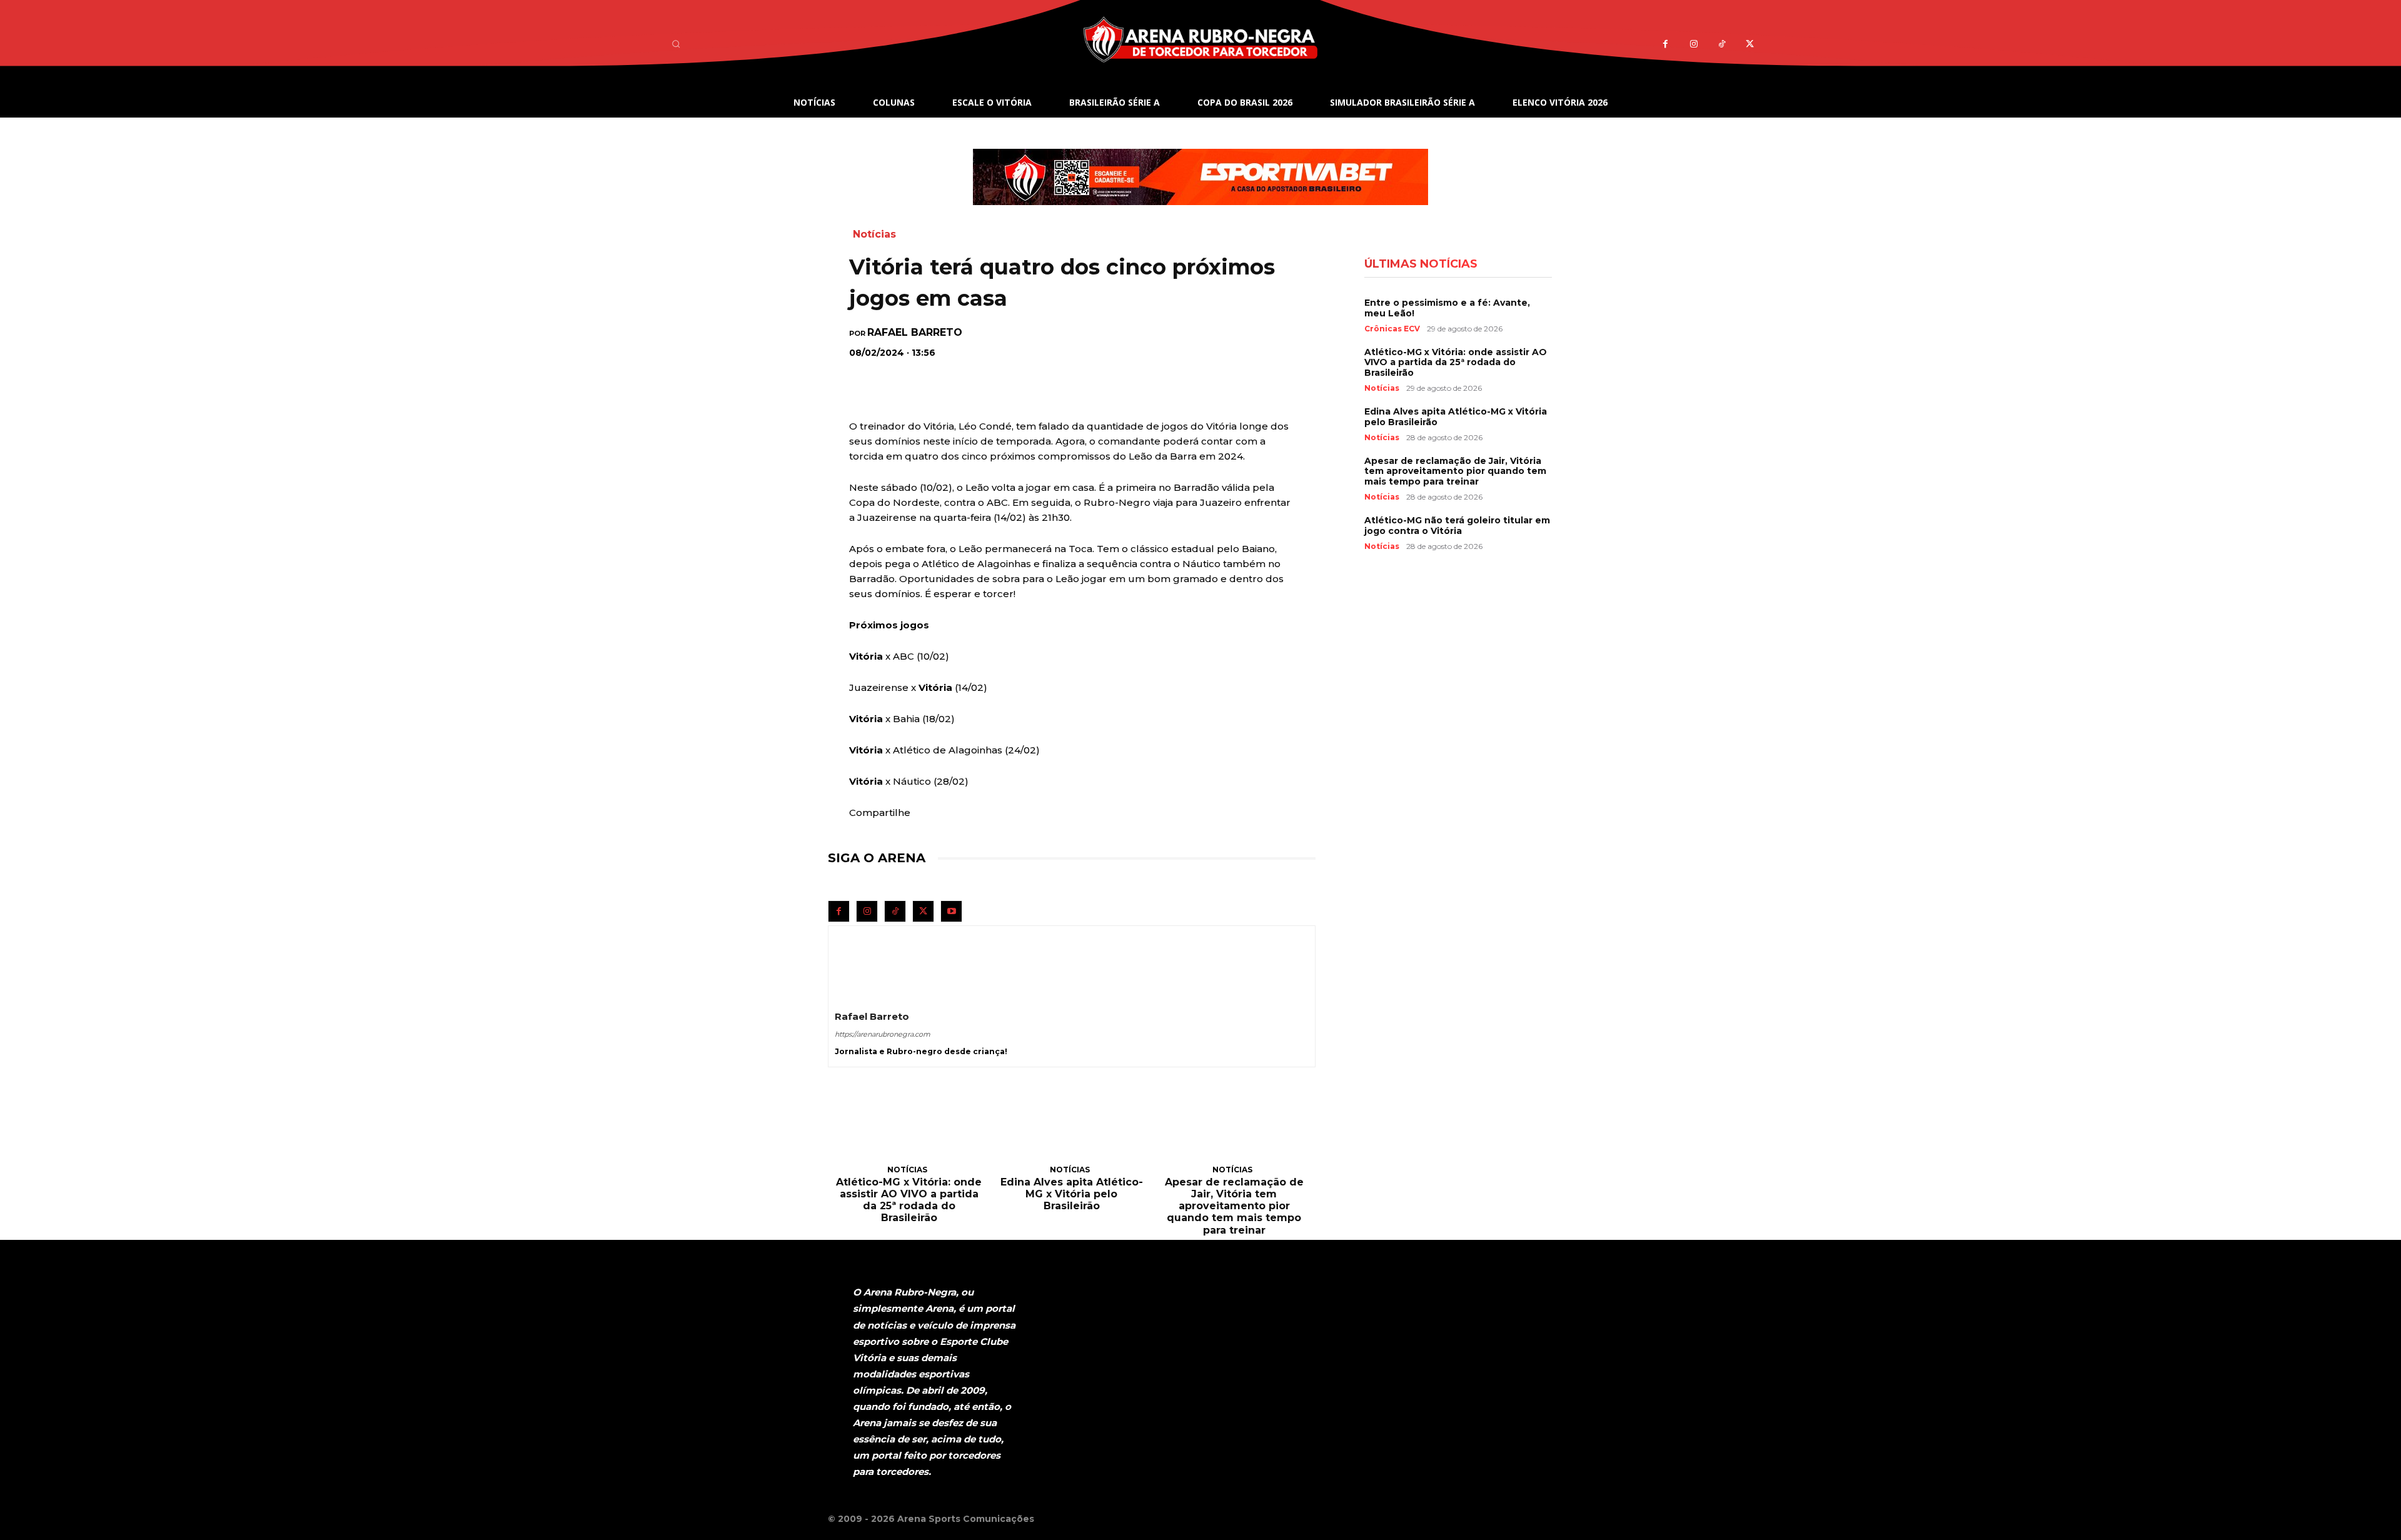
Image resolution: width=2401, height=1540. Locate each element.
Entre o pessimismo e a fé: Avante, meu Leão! (1447, 308)
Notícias (874, 234)
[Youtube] (951, 911)
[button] (676, 44)
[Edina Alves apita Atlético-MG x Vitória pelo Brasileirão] (1072, 1130)
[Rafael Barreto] (865, 962)
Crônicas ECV (1392, 329)
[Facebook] (1665, 44)
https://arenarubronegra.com (883, 1034)
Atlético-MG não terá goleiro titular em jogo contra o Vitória (1457, 526)
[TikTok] (1722, 44)
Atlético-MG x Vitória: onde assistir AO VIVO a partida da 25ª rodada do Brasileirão (909, 1200)
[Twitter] (1750, 44)
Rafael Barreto (915, 333)
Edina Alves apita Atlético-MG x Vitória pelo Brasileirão (1072, 1194)
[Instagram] (1694, 44)
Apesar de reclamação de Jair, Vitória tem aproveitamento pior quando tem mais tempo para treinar (1234, 1206)
